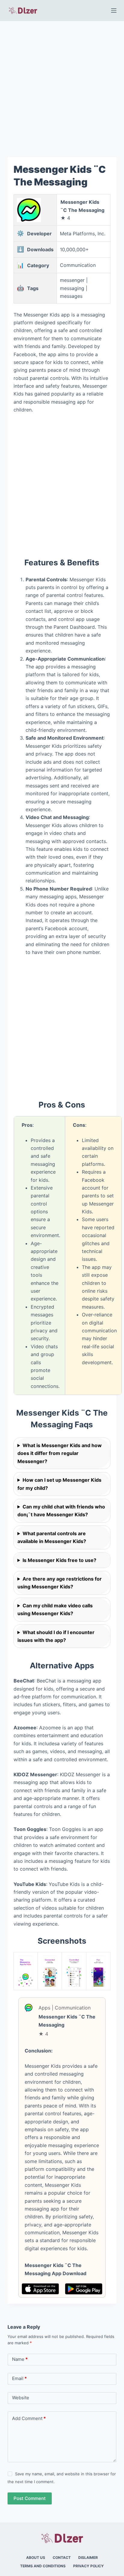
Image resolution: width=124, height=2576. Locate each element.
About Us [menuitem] (36, 2558)
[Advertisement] (62, 85)
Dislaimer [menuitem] (88, 2558)
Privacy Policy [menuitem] (88, 2566)
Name (20, 2359)
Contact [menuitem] (62, 2558)
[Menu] (114, 11)
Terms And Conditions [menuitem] (43, 2566)
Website (21, 2398)
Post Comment (30, 2498)
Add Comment (29, 2418)
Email (19, 2378)
